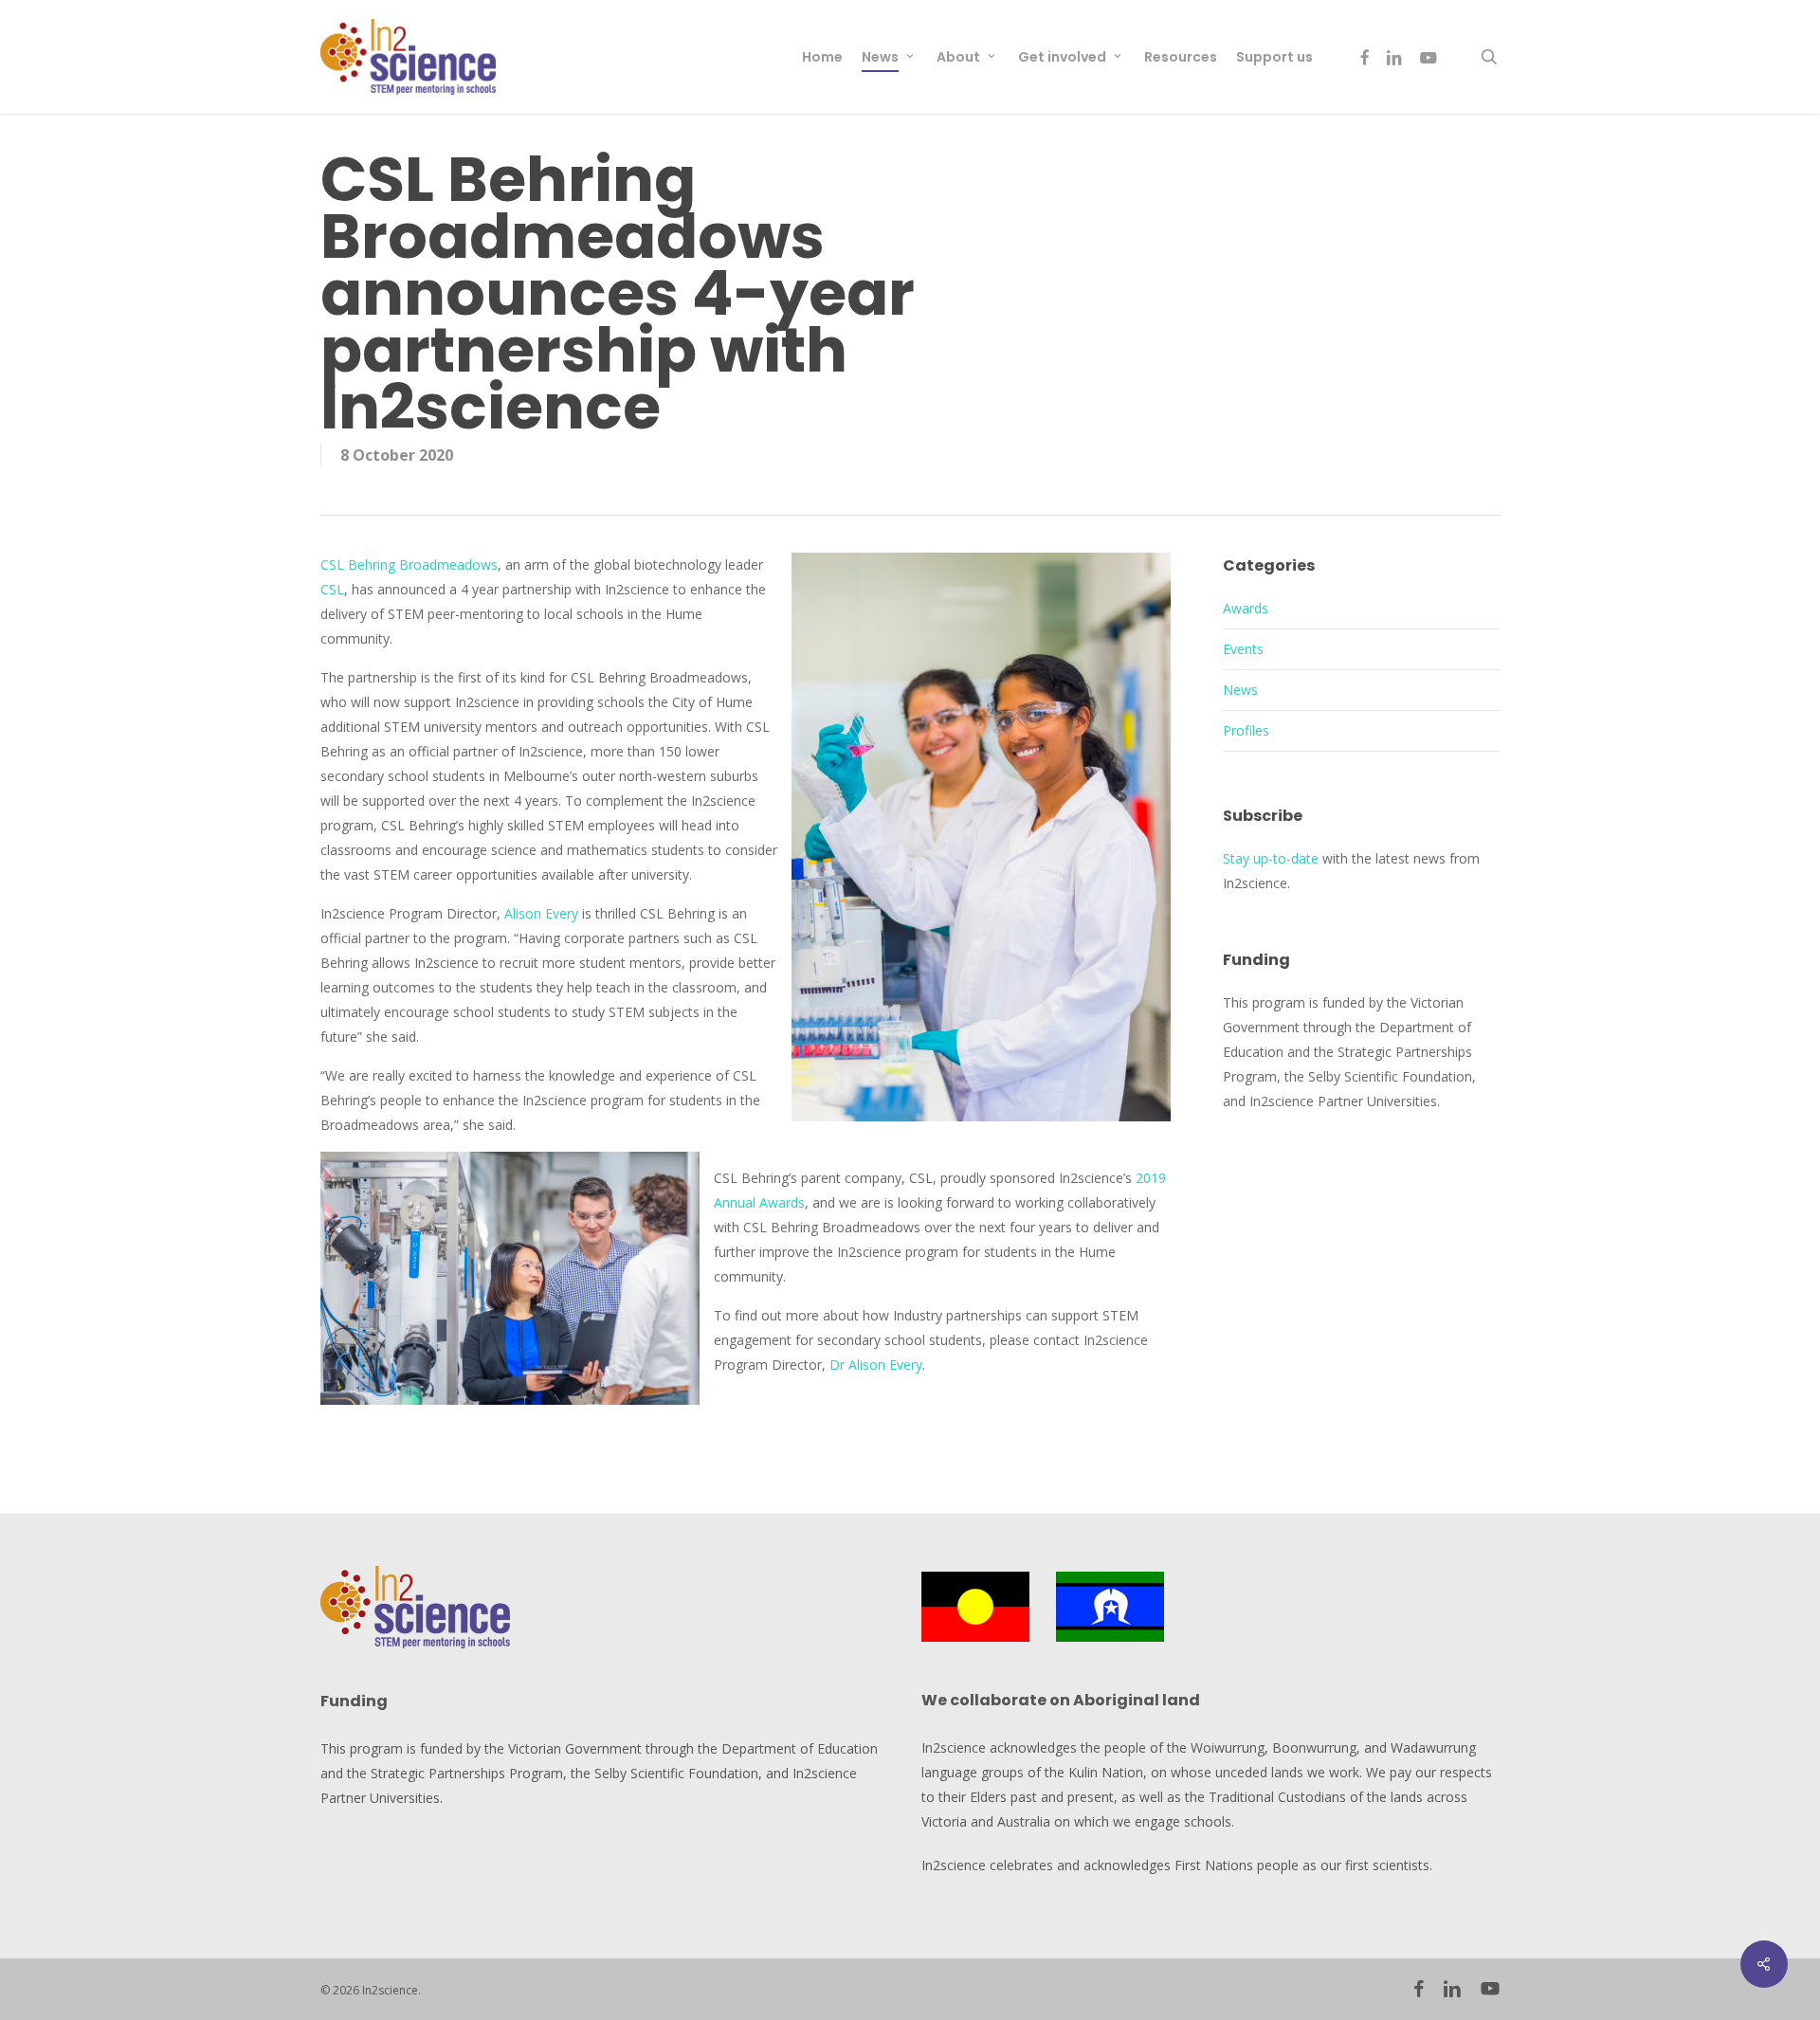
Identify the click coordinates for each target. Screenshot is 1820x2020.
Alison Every (541, 913)
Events (1243, 649)
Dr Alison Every (876, 1365)
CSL (332, 589)
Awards (1246, 608)
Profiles (1246, 730)
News (1240, 690)
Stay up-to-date (1271, 858)
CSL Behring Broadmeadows (409, 564)
